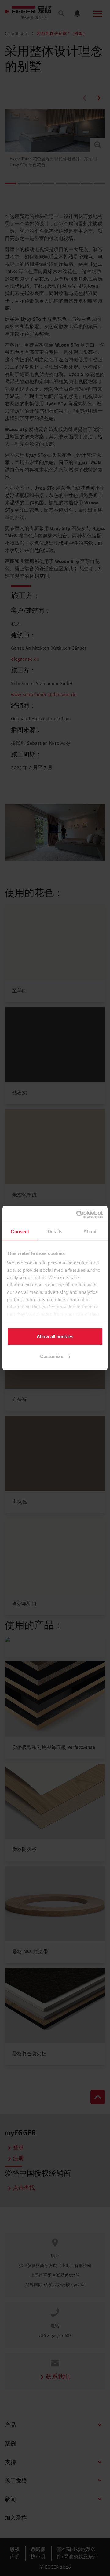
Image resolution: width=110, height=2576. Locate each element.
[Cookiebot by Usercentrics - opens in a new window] (78, 1215)
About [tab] (90, 1231)
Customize (52, 1356)
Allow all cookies (55, 1336)
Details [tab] (55, 1231)
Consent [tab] (20, 1231)
